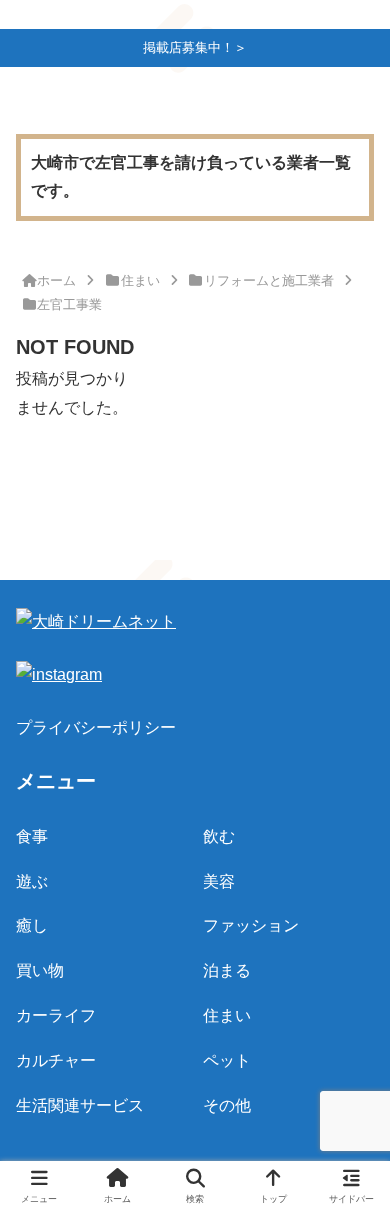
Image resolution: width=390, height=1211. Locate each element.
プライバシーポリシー (96, 727)
